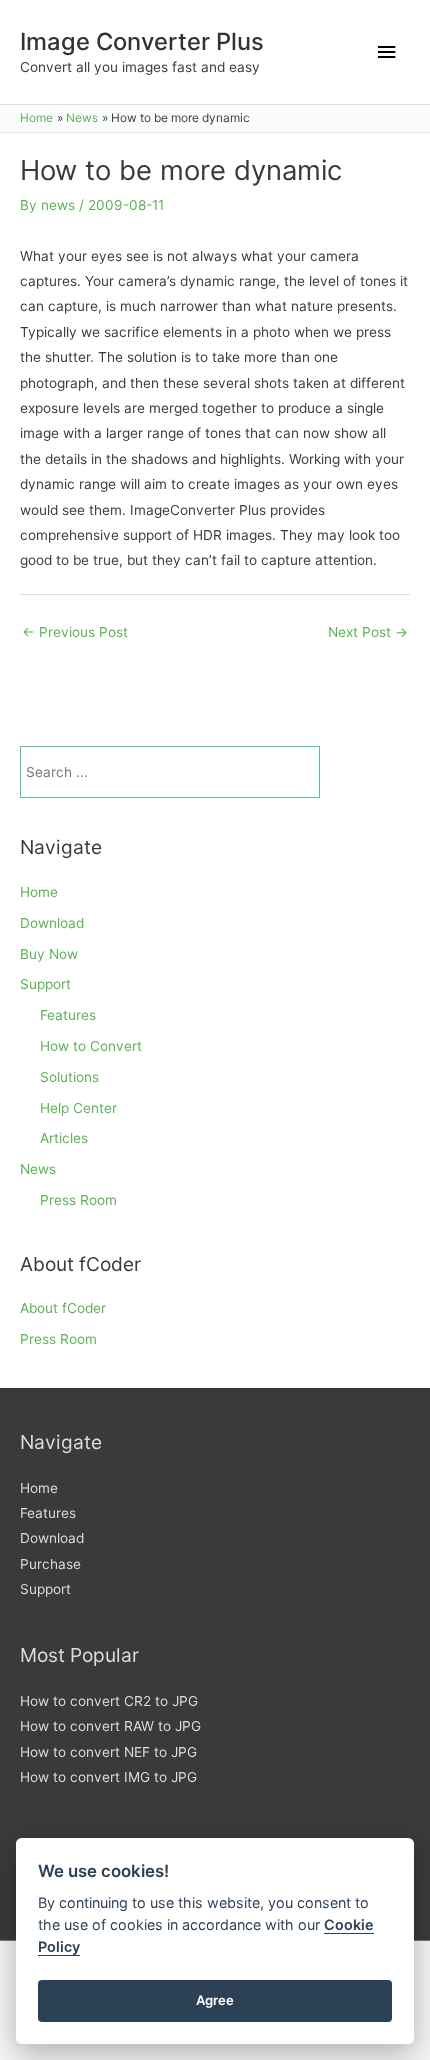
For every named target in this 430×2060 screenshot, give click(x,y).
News (38, 1169)
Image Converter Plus (142, 41)
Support (45, 984)
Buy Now (49, 954)
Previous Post (75, 632)
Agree (215, 2000)
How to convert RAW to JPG (110, 1726)
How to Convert (91, 1046)
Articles (64, 1138)
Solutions (69, 1077)
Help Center (78, 1108)
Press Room (78, 1200)
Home (39, 892)
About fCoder (63, 1308)
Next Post (368, 632)
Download (52, 923)
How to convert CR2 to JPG (109, 1701)
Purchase (50, 1564)
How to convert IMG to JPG (108, 1777)
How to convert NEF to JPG (108, 1752)
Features (68, 1015)
